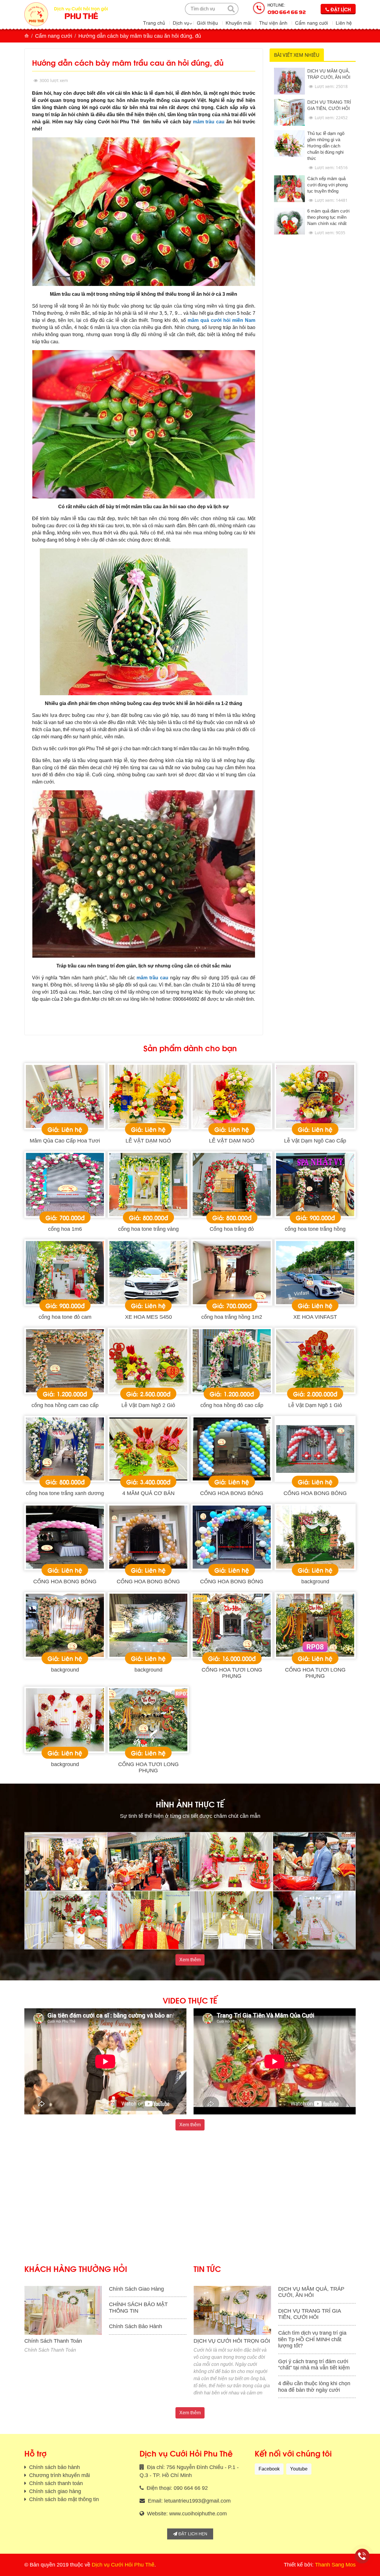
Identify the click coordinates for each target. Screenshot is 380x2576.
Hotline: (287, 9)
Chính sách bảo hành (54, 2467)
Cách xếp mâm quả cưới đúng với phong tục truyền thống (327, 185)
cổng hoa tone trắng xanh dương (65, 1493)
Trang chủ (154, 23)
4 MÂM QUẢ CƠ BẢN (148, 1493)
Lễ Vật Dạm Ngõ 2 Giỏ (148, 1405)
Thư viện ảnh (273, 23)
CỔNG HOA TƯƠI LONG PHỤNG (232, 1673)
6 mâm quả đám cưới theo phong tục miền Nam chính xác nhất (328, 217)
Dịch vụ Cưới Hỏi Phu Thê (123, 2565)
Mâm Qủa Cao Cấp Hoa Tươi (65, 1141)
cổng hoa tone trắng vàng (148, 1229)
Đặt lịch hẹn (192, 2534)
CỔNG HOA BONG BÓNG (232, 1493)
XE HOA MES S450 (148, 1317)
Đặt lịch (340, 9)
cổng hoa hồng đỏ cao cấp (232, 1405)
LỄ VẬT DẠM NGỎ (148, 1141)
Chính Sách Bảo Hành (136, 2326)
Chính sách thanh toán (55, 2483)
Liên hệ (344, 23)
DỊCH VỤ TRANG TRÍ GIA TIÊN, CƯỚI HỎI (309, 2314)
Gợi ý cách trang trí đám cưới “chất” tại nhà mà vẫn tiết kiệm (314, 2365)
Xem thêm (190, 1960)
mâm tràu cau (209, 122)
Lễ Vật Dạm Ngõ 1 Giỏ (315, 1405)
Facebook (269, 2469)
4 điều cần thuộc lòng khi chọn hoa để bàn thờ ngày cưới (314, 2387)
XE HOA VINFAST (315, 1317)
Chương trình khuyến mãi (59, 2475)
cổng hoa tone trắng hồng (315, 1229)
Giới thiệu (207, 23)
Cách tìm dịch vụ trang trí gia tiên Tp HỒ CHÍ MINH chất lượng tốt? (312, 2339)
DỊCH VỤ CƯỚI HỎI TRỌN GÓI (232, 2341)
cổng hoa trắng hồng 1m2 (232, 1317)
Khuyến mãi (239, 23)
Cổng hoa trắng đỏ (232, 1229)
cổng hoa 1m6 (65, 1229)
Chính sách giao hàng (54, 2491)
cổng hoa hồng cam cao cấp (65, 1405)
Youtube (299, 2469)
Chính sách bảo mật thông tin (63, 2499)
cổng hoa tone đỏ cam (65, 1317)
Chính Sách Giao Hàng (136, 2289)
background (315, 1582)
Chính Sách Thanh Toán (53, 2341)
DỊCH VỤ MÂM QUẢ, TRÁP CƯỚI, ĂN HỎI (311, 2292)
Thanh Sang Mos (335, 2565)
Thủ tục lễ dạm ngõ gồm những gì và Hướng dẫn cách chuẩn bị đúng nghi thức (326, 146)
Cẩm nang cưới (312, 23)
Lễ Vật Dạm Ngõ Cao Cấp (315, 1141)
